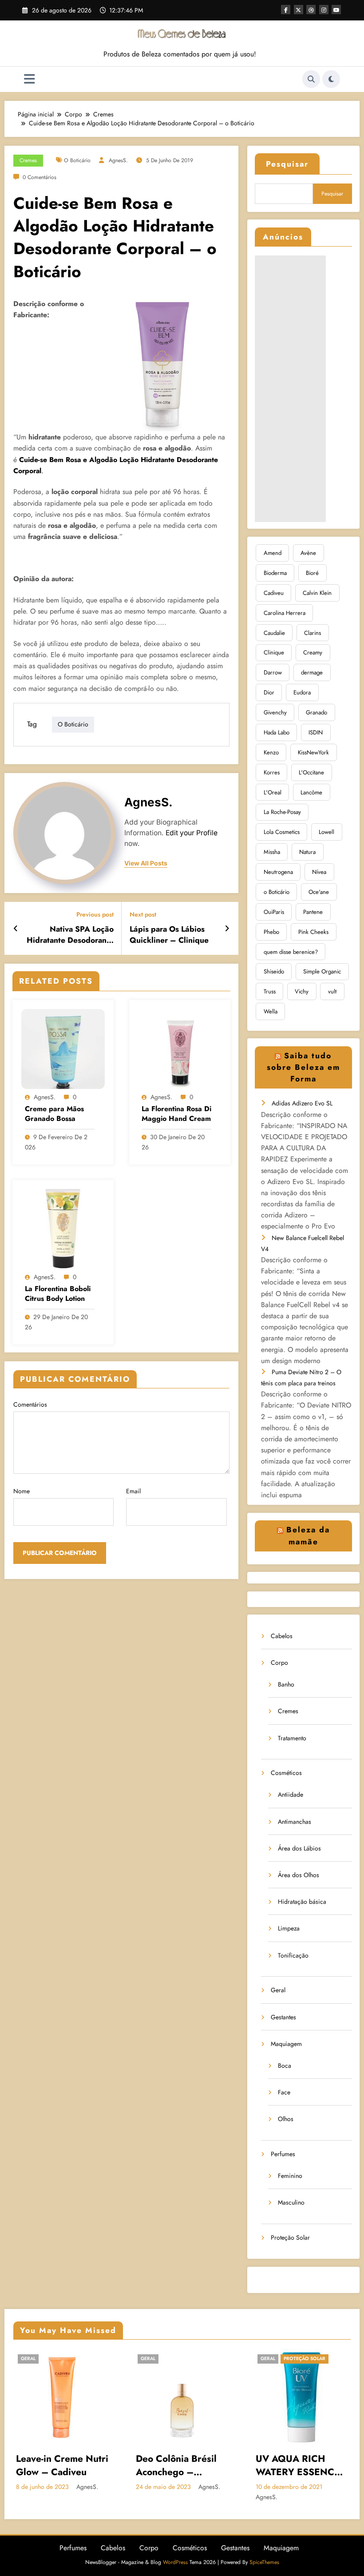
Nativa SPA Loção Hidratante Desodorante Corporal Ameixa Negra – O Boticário (70, 935)
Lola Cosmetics (282, 832)
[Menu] (30, 79)
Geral (278, 1990)
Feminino (290, 2176)
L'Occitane (311, 772)
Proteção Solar (290, 2237)
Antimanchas (295, 1822)
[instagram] (324, 10)
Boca (285, 2066)
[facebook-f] (286, 10)
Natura (307, 852)
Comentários (30, 1404)
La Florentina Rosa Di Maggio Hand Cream (176, 1114)
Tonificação (293, 1955)
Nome (22, 1491)
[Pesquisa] (311, 79)
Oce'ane (319, 892)
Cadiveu (274, 593)
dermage (312, 672)
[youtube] (336, 10)
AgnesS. (118, 160)
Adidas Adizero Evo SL (302, 1103)
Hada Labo (277, 732)
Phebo (271, 932)
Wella (271, 1011)
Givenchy (275, 712)
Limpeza (289, 1928)
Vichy (302, 991)
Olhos (286, 2119)
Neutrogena (278, 872)
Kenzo (271, 752)
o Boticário (77, 160)
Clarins (313, 633)
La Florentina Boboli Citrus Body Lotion (58, 1294)
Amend (273, 553)
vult (332, 991)
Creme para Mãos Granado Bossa (54, 1114)
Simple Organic (322, 971)
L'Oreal (273, 792)
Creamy (313, 652)
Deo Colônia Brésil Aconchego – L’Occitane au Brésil (65, 2466)
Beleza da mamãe (308, 1535)
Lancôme (311, 792)
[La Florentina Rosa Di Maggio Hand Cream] (180, 1048)
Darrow (273, 672)
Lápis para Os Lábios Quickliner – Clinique (169, 935)
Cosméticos (286, 1773)
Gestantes (283, 2017)
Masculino (291, 2202)
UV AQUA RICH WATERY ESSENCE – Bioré (185, 2466)
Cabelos (282, 1636)
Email (133, 1491)
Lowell (326, 832)
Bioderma (275, 573)
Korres (272, 772)
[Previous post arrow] (16, 929)
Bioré (312, 573)
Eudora (302, 692)
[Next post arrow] (227, 929)
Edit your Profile (192, 833)
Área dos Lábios (299, 1848)
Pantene (313, 912)
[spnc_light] (331, 79)
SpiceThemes (264, 2562)
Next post (143, 915)
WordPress (175, 2562)
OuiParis (274, 912)
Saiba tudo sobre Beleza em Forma (303, 1067)
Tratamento (292, 1738)
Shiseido (274, 971)
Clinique (274, 652)
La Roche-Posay (282, 812)
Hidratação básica (302, 1902)
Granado (317, 712)
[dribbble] (311, 10)
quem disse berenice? (291, 952)
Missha (272, 852)
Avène (308, 553)
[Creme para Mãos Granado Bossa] (63, 1048)
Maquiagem (286, 2044)
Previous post (95, 915)
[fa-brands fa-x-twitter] (299, 10)
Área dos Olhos (299, 1875)
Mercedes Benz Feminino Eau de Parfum (298, 2466)
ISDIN (316, 732)
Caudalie (274, 633)
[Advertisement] (290, 389)
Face (284, 2092)
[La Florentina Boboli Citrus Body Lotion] (63, 1228)
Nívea (319, 872)
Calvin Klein (317, 593)
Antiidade (291, 1794)
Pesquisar (287, 164)
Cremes (28, 160)
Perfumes (283, 2154)
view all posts (146, 863)
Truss (270, 991)
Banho (286, 1684)
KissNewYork (313, 752)
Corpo (279, 1663)
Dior (269, 692)
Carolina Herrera (285, 613)
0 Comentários (40, 177)
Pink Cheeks (313, 932)
